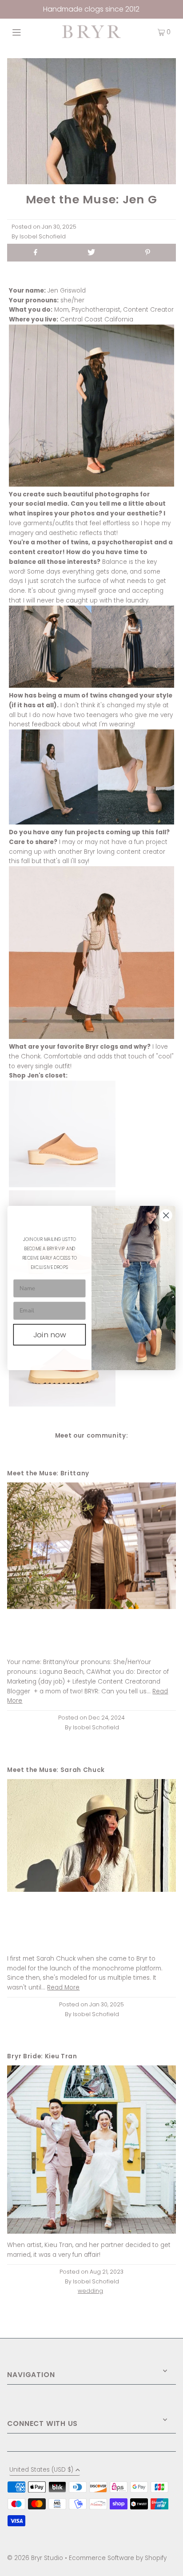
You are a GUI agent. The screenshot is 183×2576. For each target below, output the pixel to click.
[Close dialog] (166, 1215)
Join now (50, 1335)
